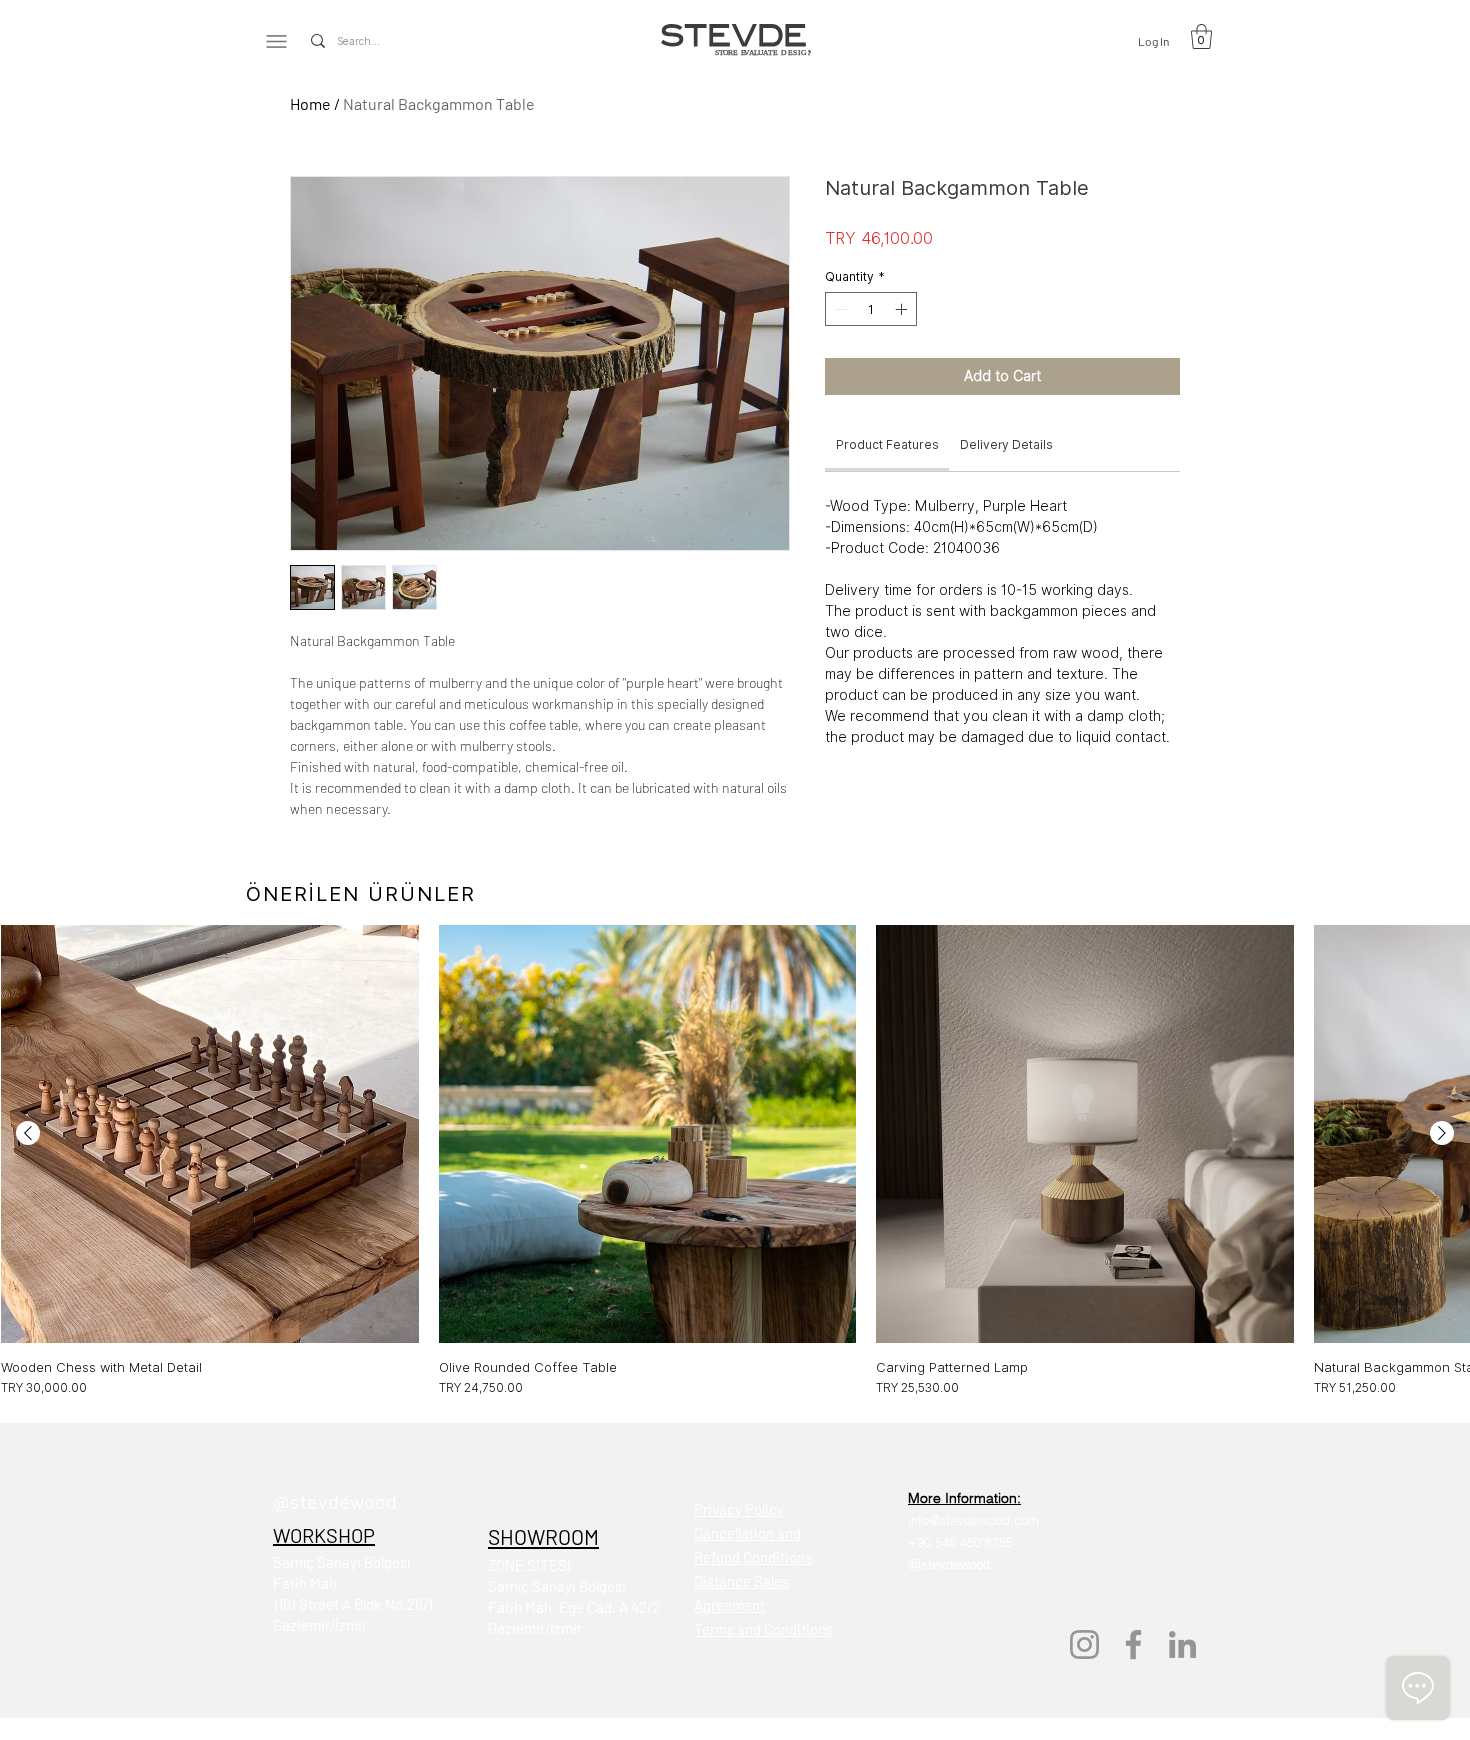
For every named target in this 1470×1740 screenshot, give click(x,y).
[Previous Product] (28, 1133)
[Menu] (276, 41)
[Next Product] (1442, 1133)
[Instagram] (1084, 1644)
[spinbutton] (871, 309)
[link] (887, 444)
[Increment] (903, 309)
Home (310, 103)
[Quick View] (210, 1134)
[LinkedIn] (1182, 1644)
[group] (735, 1161)
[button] (1201, 36)
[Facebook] (1133, 1644)
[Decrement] (839, 309)
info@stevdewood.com (973, 1520)
